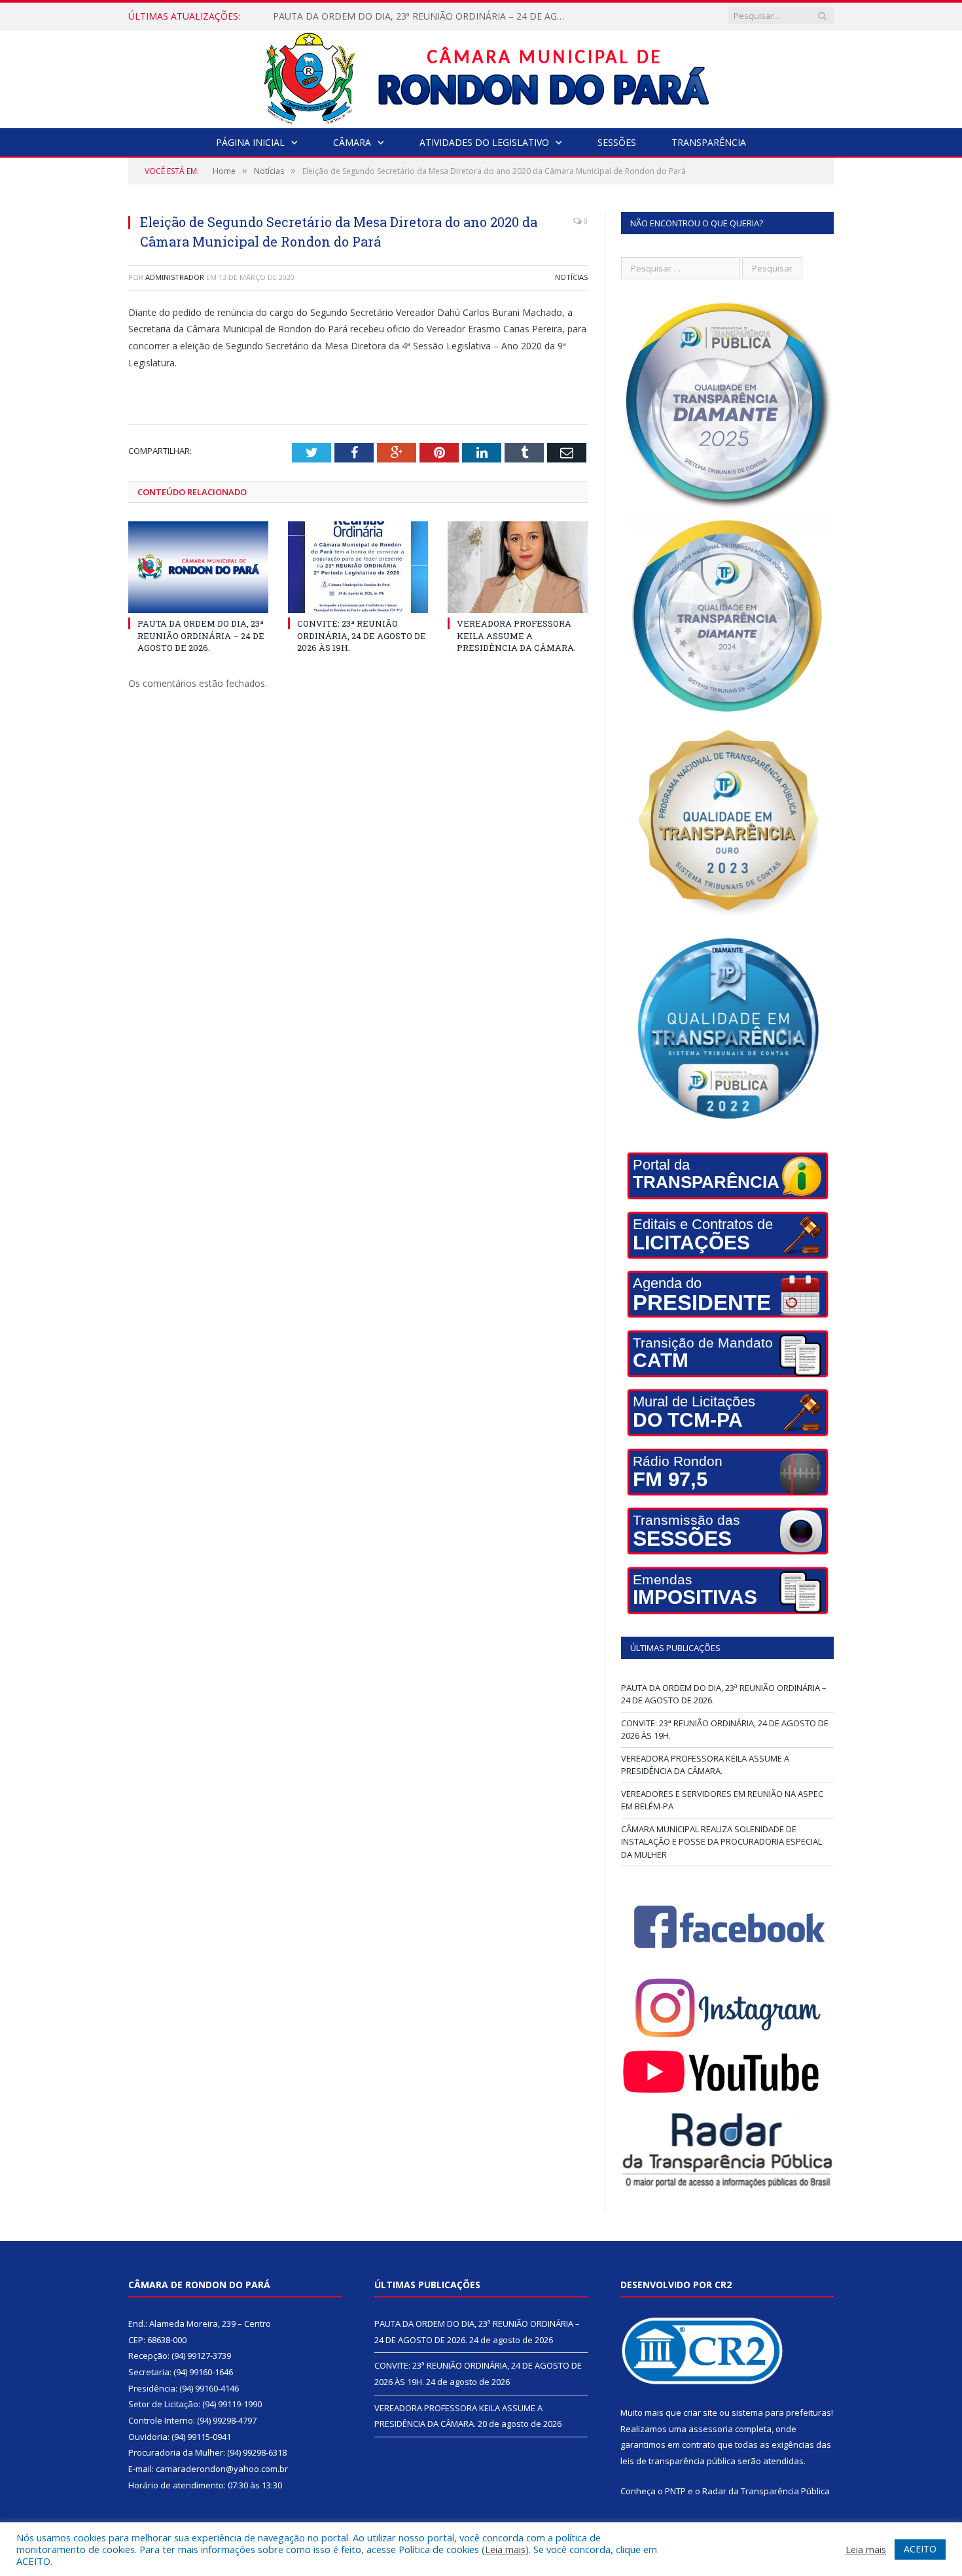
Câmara (352, 142)
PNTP (675, 2491)
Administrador (175, 277)
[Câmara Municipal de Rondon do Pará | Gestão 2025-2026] (481, 76)
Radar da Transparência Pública (766, 2491)
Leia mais (505, 2549)
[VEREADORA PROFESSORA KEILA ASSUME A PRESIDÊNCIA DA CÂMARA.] (518, 567)
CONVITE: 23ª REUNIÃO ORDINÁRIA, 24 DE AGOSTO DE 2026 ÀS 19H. (422, 16)
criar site (700, 2412)
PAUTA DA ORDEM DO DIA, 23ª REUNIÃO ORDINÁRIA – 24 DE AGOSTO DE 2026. (201, 635)
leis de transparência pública (678, 2461)
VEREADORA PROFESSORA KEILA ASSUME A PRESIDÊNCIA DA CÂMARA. (516, 635)
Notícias (571, 277)
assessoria (711, 2429)
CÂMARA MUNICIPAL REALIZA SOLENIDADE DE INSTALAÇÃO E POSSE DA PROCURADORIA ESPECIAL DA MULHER (721, 1842)
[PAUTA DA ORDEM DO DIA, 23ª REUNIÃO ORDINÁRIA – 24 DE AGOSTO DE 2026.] (198, 567)
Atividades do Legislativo (484, 142)
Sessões (617, 142)
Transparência (709, 142)
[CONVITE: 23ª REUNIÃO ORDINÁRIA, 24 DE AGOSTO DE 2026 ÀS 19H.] (358, 567)
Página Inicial (250, 142)
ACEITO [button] (920, 2549)
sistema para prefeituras (781, 2412)
